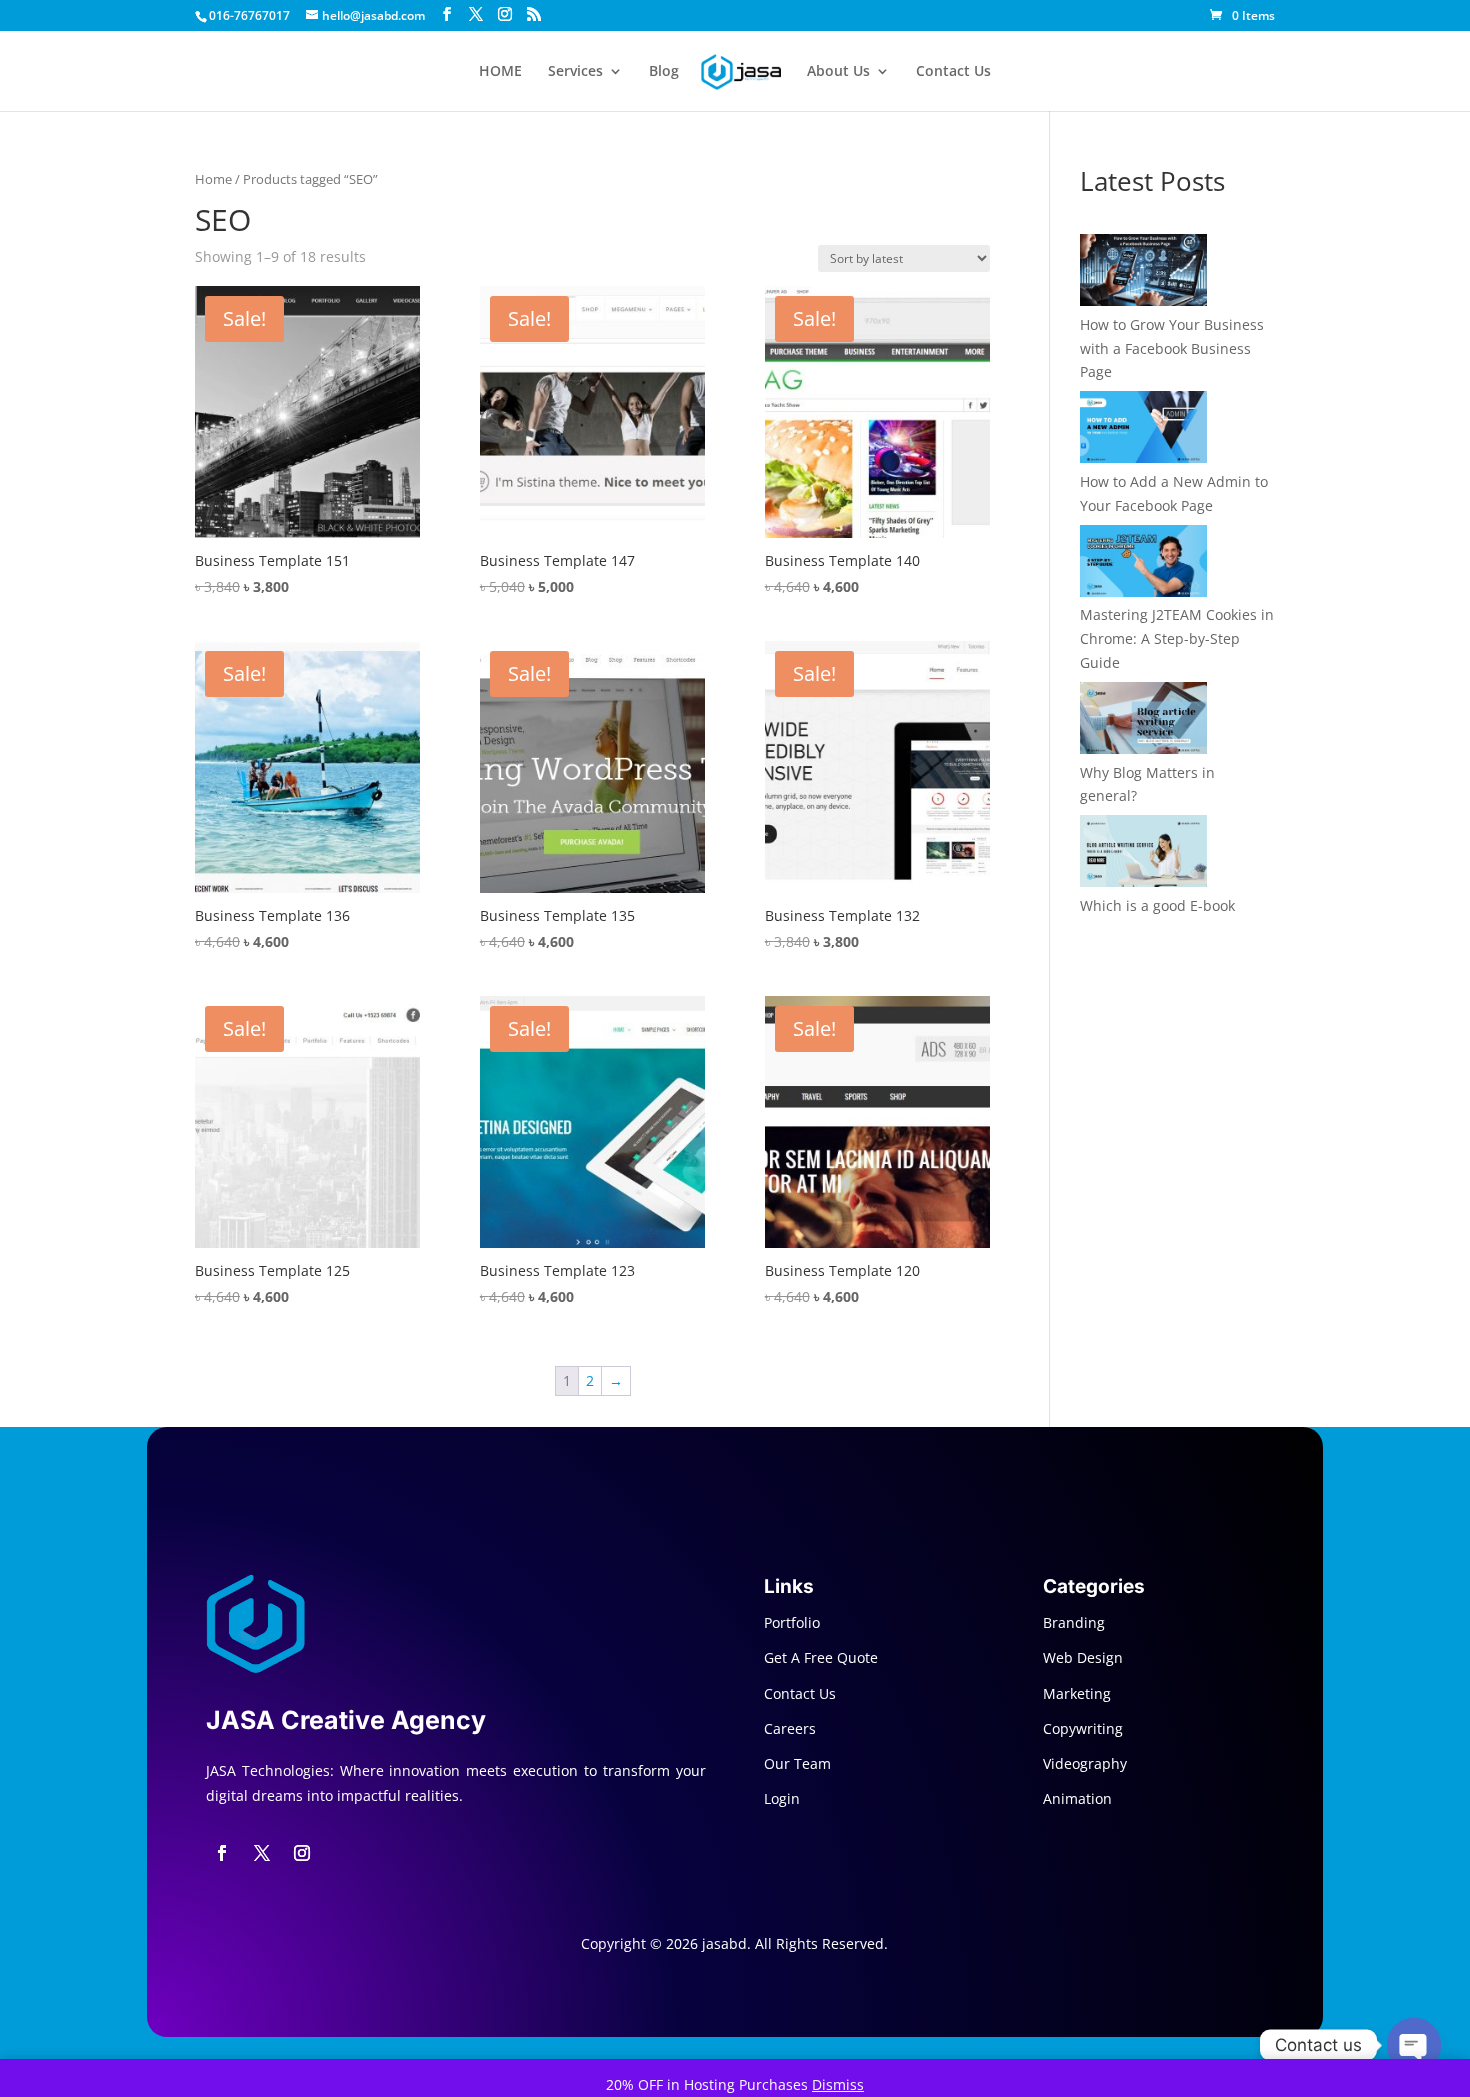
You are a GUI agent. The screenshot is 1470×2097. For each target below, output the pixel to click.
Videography (1085, 1763)
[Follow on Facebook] (222, 1853)
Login (782, 1798)
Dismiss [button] (838, 2084)
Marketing (1077, 1693)
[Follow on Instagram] (302, 1853)
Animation (1077, 1798)
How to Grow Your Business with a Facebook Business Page (1172, 348)
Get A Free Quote (821, 1657)
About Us (838, 72)
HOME (500, 72)
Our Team (797, 1763)
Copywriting (1083, 1728)
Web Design (1083, 1657)
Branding (1074, 1622)
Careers (790, 1728)
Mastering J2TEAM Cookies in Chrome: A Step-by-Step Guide (1177, 638)
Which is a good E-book (1157, 905)
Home (213, 179)
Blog (664, 72)
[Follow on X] (262, 1853)
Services (575, 72)
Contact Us (953, 72)
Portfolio (792, 1622)
